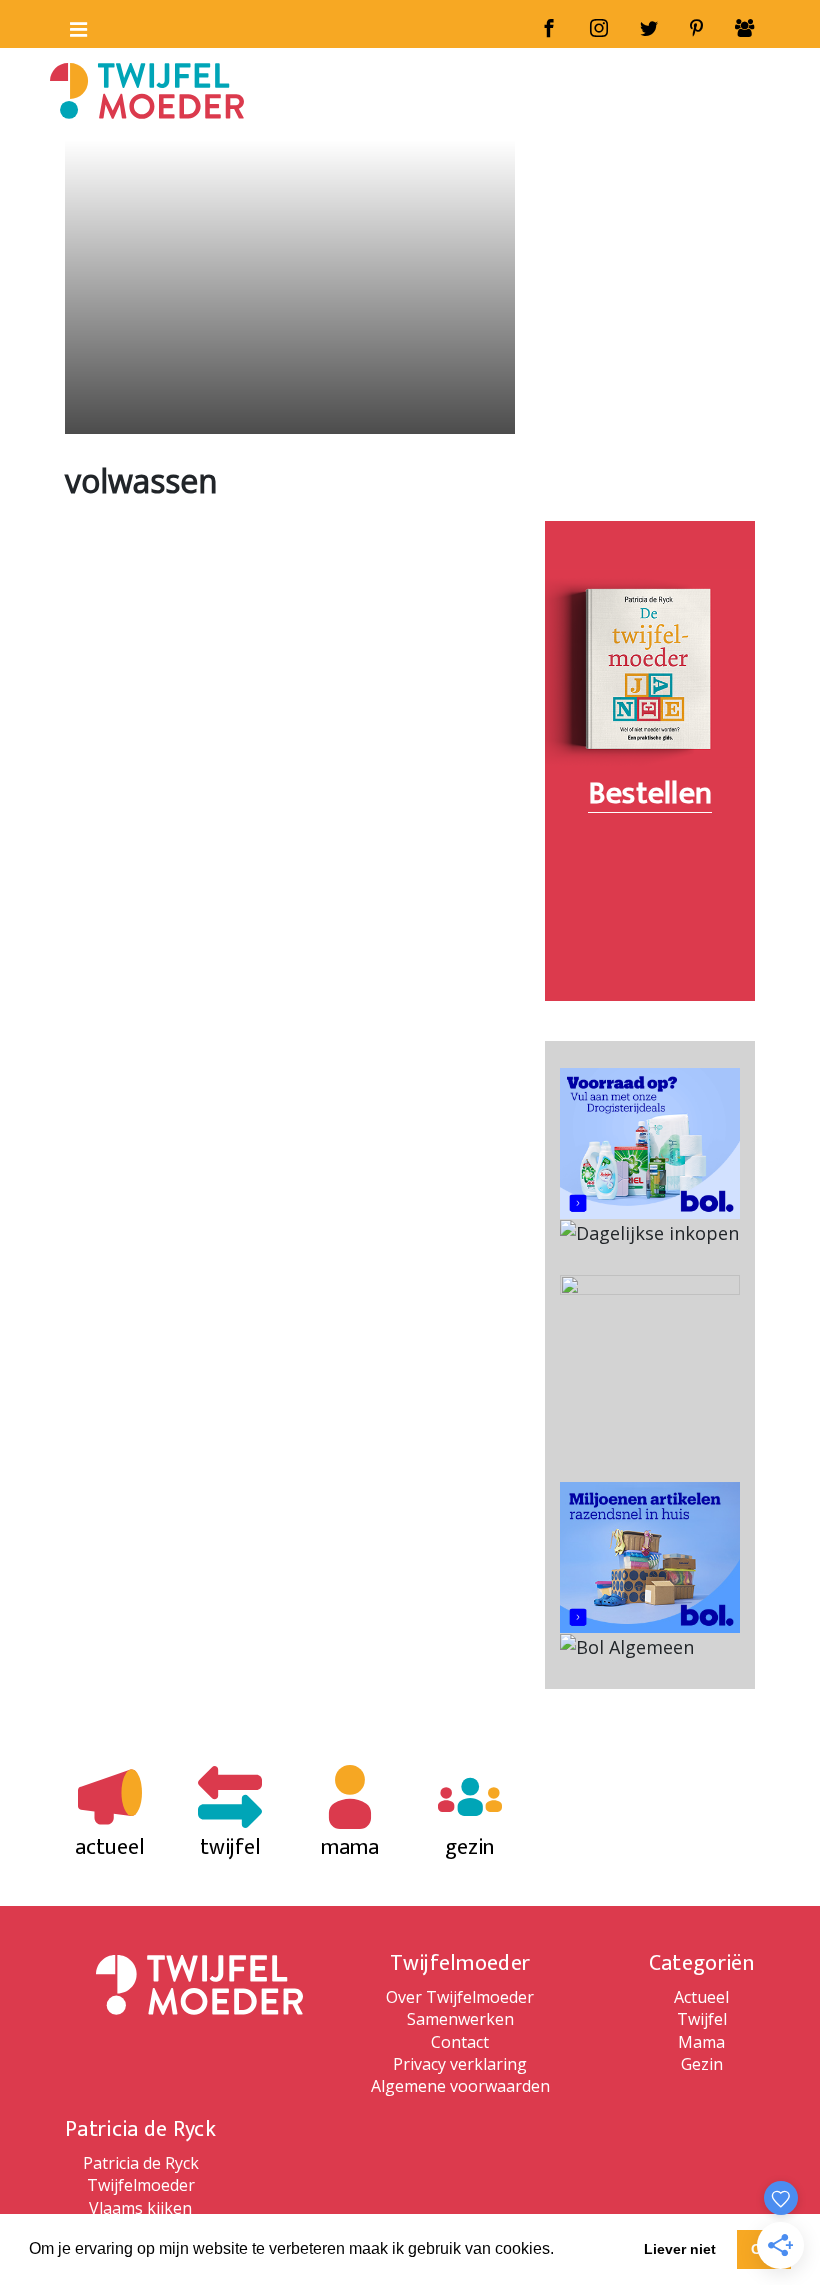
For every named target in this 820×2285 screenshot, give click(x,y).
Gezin (702, 2064)
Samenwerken (460, 2019)
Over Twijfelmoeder (460, 1997)
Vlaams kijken (140, 2208)
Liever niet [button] (680, 2249)
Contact (460, 2042)
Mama (701, 2042)
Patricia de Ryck (141, 2163)
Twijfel (702, 2019)
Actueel (701, 1997)
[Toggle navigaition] (70, 25)
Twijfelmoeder (141, 2185)
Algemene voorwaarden (460, 2086)
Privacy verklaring (460, 2064)
